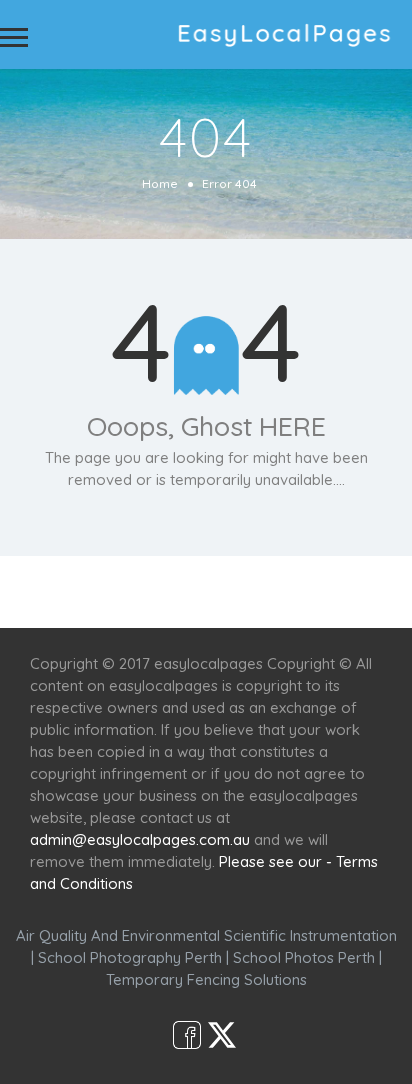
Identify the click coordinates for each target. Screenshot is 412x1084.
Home (160, 183)
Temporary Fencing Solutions (206, 979)
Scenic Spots (223, 591)
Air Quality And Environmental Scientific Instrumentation (206, 935)
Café (308, 591)
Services (123, 591)
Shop (367, 591)
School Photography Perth (130, 957)
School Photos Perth (304, 957)
